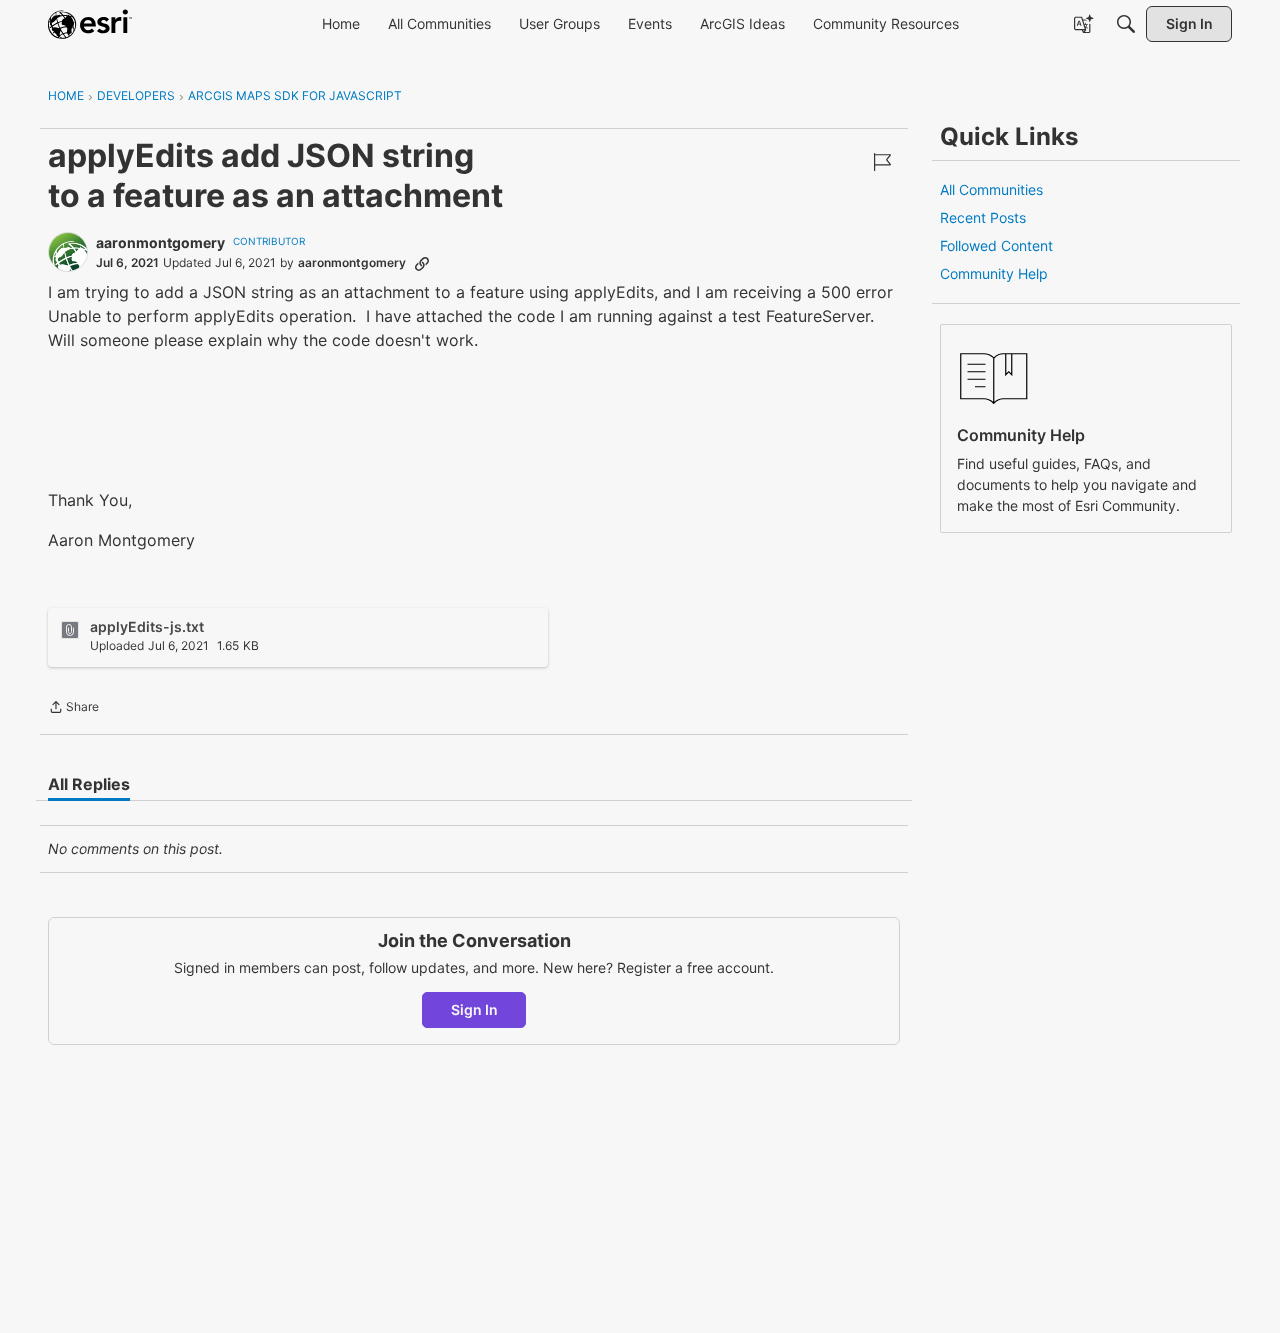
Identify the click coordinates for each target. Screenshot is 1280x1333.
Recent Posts (983, 217)
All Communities (991, 189)
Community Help (994, 273)
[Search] (1126, 24)
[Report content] (882, 162)
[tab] (89, 784)
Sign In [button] (474, 1009)
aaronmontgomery (160, 242)
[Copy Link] (422, 263)
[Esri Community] (90, 24)
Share (73, 709)
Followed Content (996, 245)
